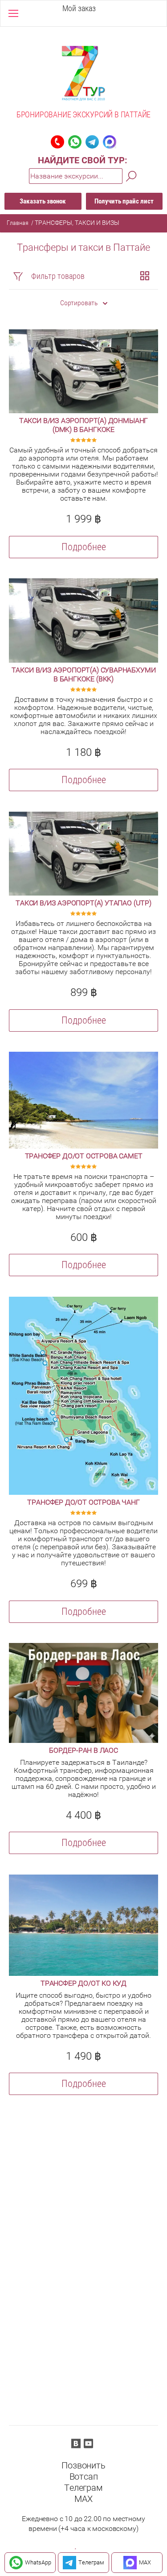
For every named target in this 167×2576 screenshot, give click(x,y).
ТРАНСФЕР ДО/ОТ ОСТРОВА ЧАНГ (83, 1502)
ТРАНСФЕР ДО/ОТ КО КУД (83, 1983)
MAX (83, 2499)
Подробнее (84, 547)
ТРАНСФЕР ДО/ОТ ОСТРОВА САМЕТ (84, 1156)
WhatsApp (38, 2562)
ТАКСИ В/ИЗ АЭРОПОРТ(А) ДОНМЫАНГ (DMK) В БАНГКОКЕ (83, 425)
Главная (18, 223)
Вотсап (84, 2476)
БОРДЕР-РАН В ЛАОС (83, 1750)
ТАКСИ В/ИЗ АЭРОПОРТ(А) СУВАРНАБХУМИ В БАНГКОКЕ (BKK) (84, 674)
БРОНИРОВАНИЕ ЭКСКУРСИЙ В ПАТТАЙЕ (83, 114)
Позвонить (83, 2465)
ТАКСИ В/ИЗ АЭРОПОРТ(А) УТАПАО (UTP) (83, 903)
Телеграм (83, 2488)
